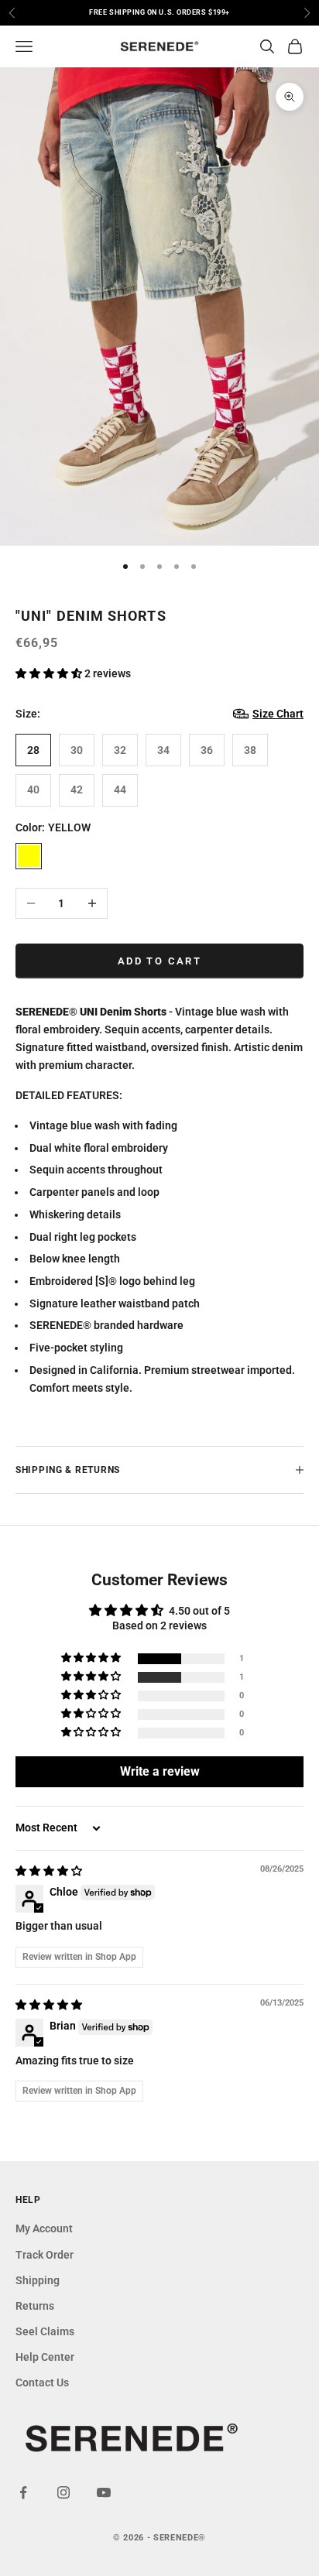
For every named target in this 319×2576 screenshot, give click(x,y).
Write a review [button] (160, 1771)
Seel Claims (45, 2331)
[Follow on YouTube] (104, 2492)
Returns (35, 2306)
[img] (49, 1871)
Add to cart (159, 961)
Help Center (45, 2357)
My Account (44, 2228)
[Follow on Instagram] (63, 2492)
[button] (50, 673)
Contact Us (42, 2382)
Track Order (45, 2255)
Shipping (38, 2280)
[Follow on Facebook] (23, 2492)
